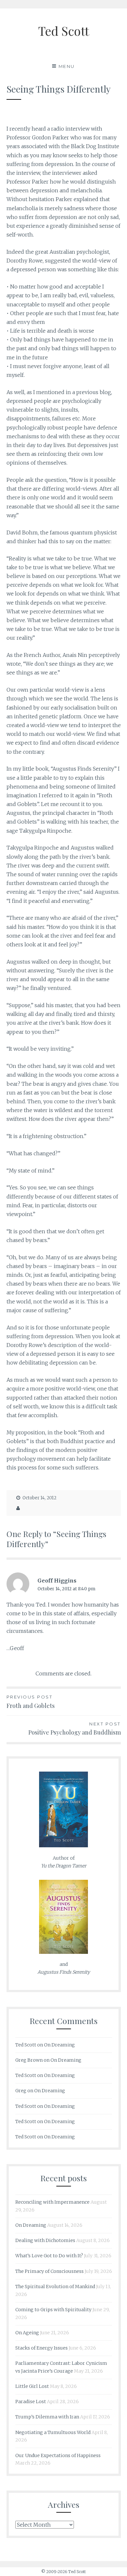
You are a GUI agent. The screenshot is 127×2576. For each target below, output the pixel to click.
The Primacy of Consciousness (49, 2271)
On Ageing (27, 2333)
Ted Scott (64, 31)
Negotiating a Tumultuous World (53, 2432)
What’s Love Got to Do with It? (49, 2256)
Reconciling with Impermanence (52, 2202)
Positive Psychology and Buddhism (75, 1729)
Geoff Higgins (57, 1581)
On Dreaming (59, 2045)
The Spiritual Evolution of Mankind (55, 2287)
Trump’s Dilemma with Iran (47, 2417)
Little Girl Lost (32, 2386)
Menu (67, 66)
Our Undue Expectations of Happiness (58, 2455)
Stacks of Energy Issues (42, 2348)
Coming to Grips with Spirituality (53, 2310)
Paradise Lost (31, 2402)
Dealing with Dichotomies (45, 2240)
